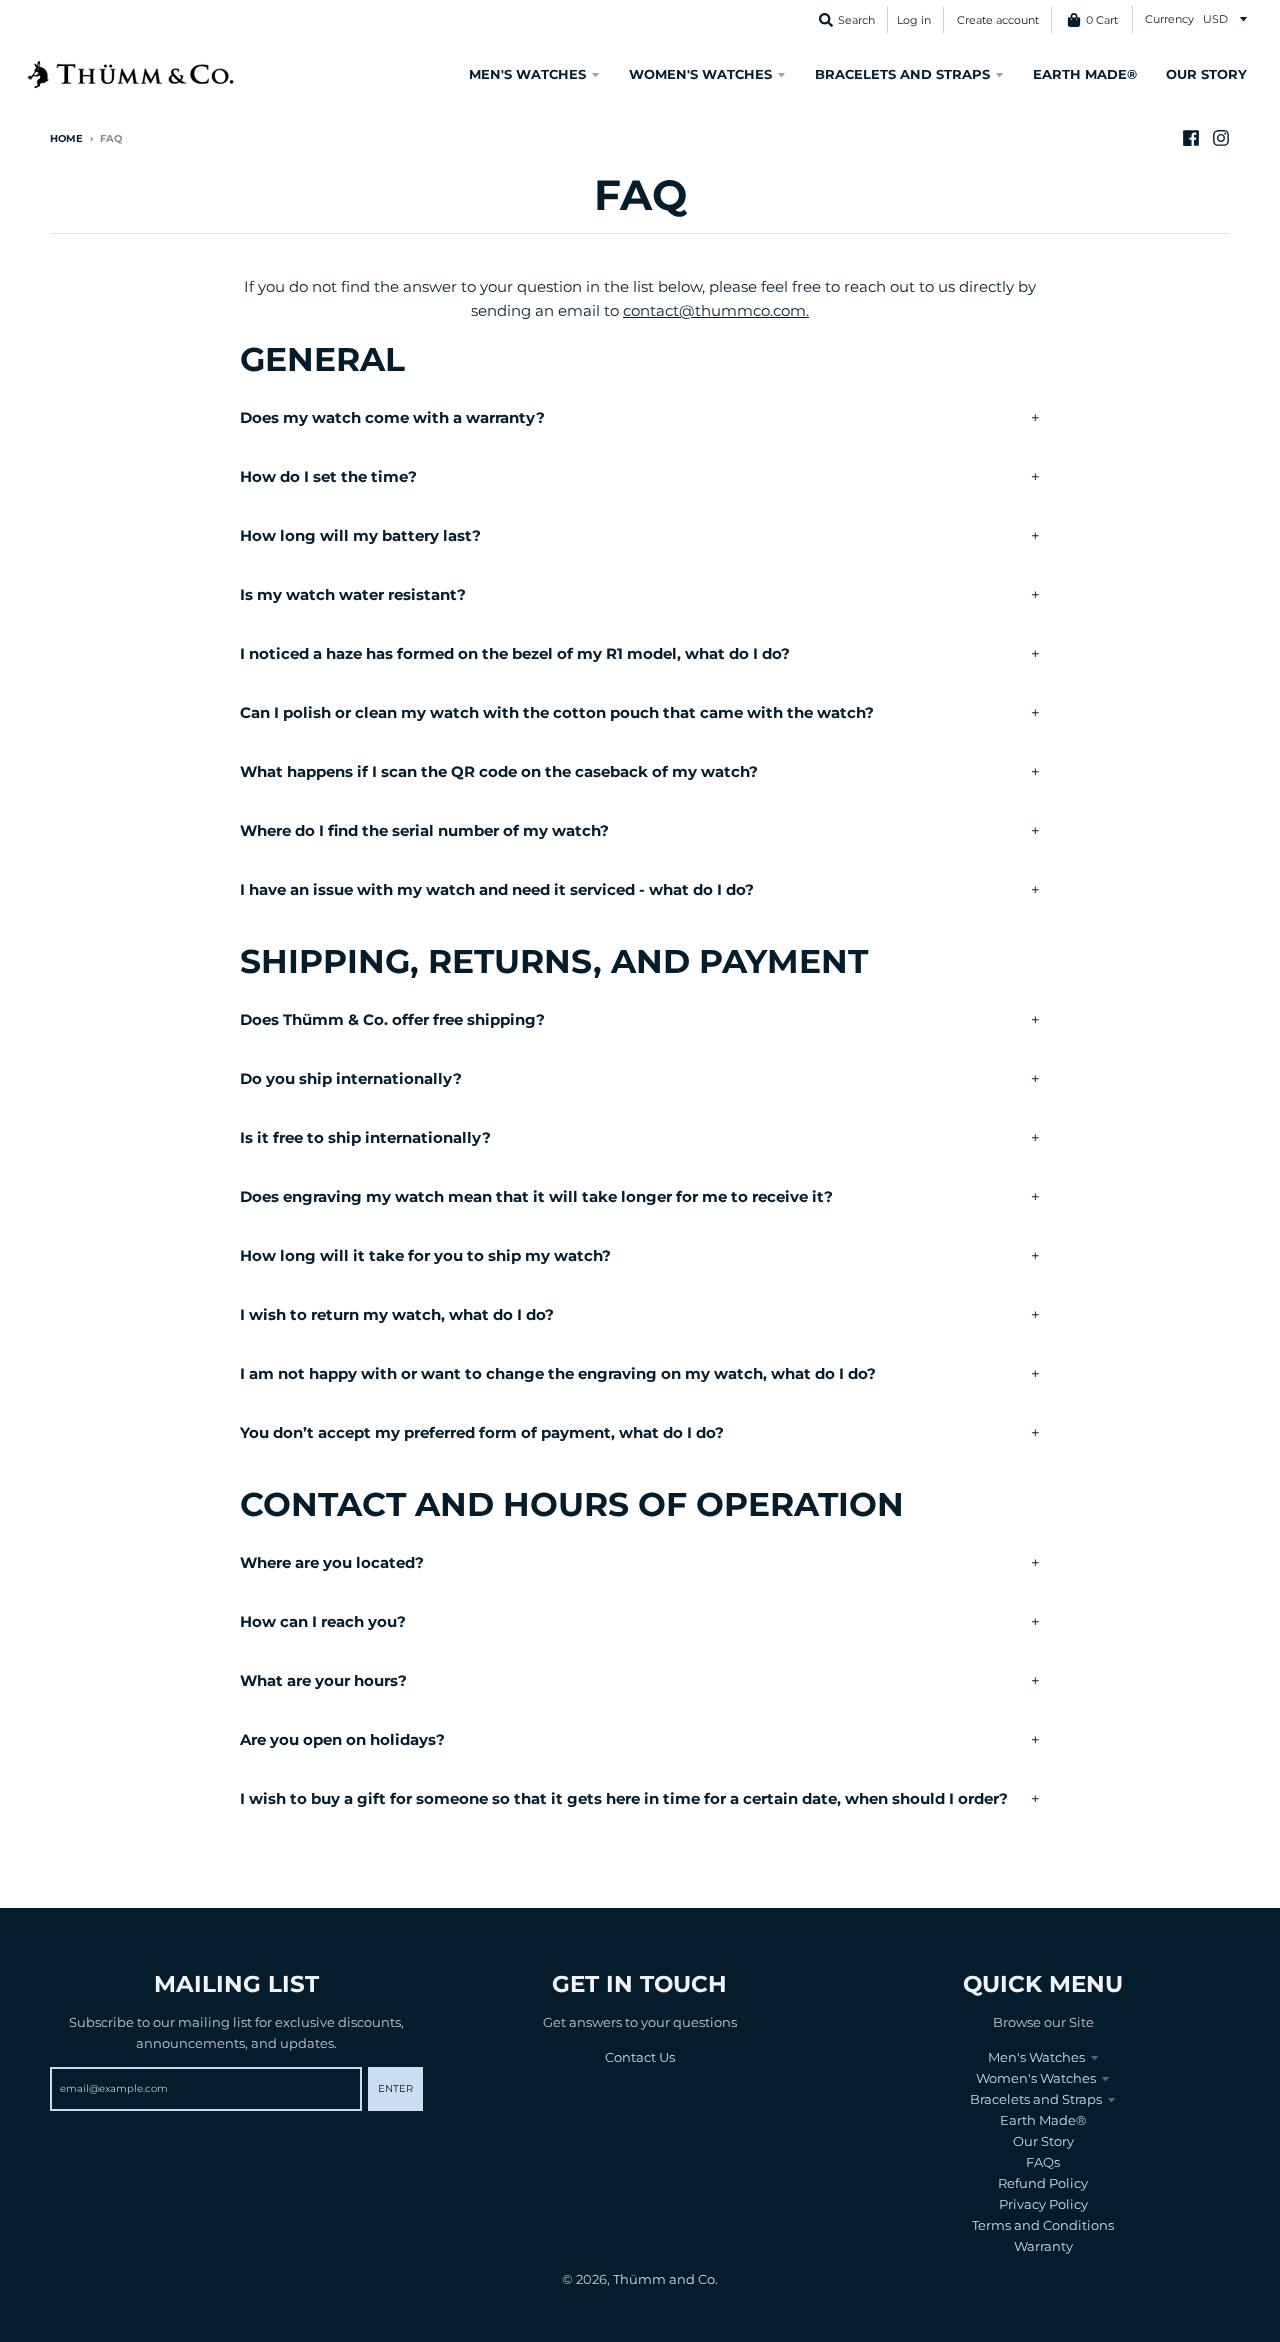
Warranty (1043, 2246)
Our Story (1043, 2141)
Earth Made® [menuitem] (1085, 74)
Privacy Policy (1043, 2204)
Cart (1102, 20)
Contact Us (640, 2057)
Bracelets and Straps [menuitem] (902, 74)
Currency (1169, 19)
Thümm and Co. (665, 2279)
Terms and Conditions (1043, 2225)
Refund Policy (1043, 2183)
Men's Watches (1036, 2057)
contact (651, 310)
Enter (395, 2088)
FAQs (1043, 2162)
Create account (998, 20)
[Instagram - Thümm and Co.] (1221, 138)
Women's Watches (1036, 2078)
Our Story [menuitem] (1206, 74)
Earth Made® (1043, 2120)
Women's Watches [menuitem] (700, 74)
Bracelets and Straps (1036, 2099)
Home (66, 138)
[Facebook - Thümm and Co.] (1191, 138)
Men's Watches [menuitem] (527, 74)
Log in (914, 20)
